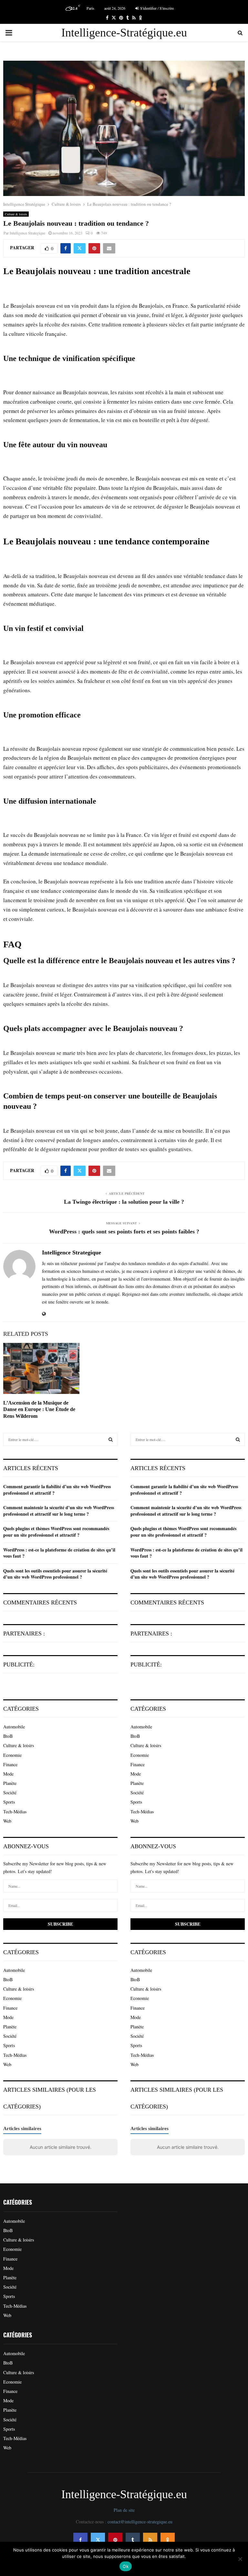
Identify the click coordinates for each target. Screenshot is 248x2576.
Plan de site (124, 2510)
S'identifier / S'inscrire (156, 8)
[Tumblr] (133, 2540)
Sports (9, 1802)
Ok (126, 2566)
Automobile (14, 1727)
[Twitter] (98, 2540)
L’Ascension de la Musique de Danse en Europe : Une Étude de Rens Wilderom (39, 1410)
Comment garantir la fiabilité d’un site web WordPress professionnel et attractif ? (57, 1490)
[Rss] (150, 2540)
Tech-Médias (15, 1812)
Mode (8, 1774)
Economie (12, 1755)
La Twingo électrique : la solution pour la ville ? (124, 1202)
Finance (10, 1764)
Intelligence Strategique (27, 233)
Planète (10, 1783)
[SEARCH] (111, 1439)
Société (10, 1793)
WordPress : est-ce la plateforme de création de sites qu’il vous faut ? (59, 1553)
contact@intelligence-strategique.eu (140, 2522)
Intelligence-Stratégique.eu (124, 33)
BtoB (8, 1736)
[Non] (240, 2559)
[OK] (168, 2540)
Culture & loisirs (16, 214)
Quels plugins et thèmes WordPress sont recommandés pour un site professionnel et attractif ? (56, 1532)
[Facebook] (80, 2540)
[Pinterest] (115, 2540)
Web (7, 1821)
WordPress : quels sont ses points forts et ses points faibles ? (124, 1231)
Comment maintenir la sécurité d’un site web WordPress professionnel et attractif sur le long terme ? (59, 1511)
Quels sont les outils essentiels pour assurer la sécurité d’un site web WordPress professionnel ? (55, 1574)
